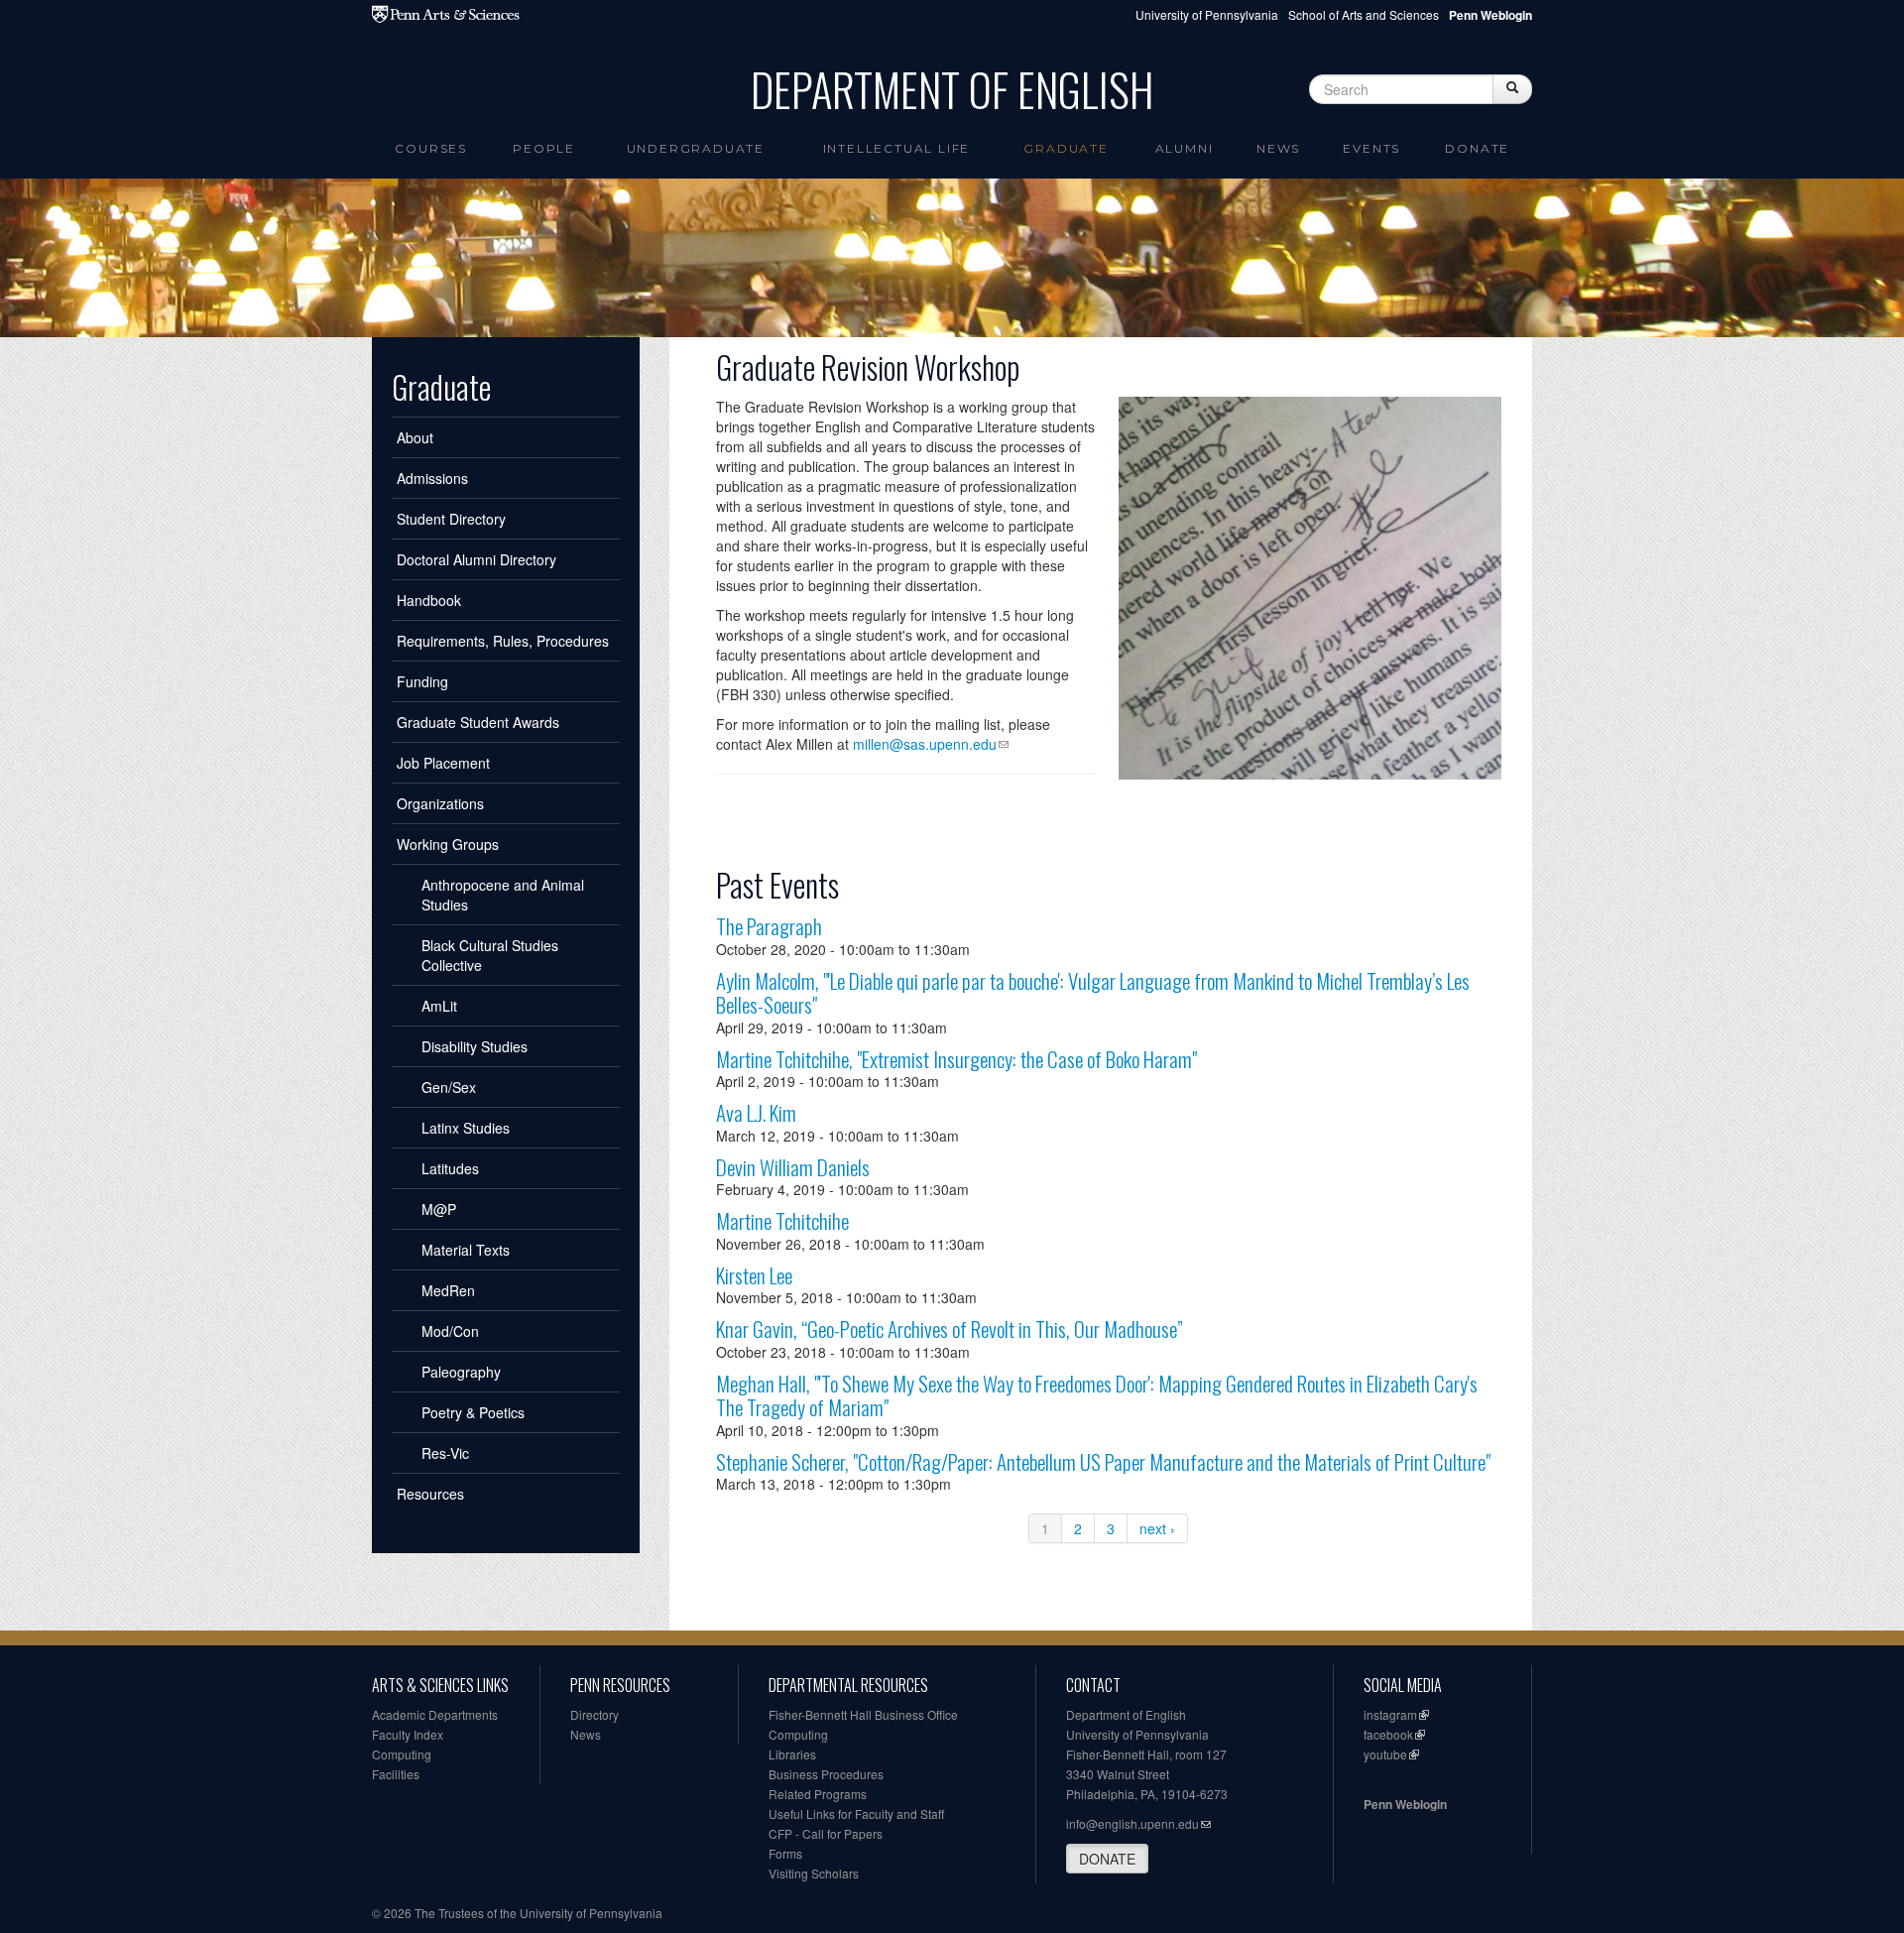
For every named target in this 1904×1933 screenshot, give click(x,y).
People (544, 148)
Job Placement (443, 763)
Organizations (440, 803)
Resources (430, 1494)
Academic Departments (435, 1714)
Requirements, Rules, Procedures (503, 641)
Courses (431, 148)
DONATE (1107, 1859)
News (1278, 148)
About (415, 437)
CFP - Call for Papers (826, 1833)
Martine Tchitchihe (782, 1220)
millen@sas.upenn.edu (925, 744)
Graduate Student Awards (478, 722)
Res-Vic (445, 1453)
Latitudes (450, 1168)
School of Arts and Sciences (1364, 14)
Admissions (432, 478)
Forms (785, 1853)
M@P (439, 1209)
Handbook (429, 600)
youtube (1385, 1754)
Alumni (1185, 148)
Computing (402, 1754)
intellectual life (897, 148)
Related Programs (818, 1794)
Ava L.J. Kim (756, 1112)
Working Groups (448, 844)
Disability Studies (475, 1046)
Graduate (1066, 148)
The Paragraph (769, 926)
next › (1157, 1528)
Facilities (396, 1774)
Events (1371, 148)
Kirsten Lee (754, 1275)
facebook (1388, 1734)
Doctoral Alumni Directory (476, 559)
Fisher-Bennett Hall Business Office (863, 1714)
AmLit (439, 1006)
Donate (1477, 148)
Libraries (792, 1754)
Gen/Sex (449, 1087)
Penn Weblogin (1405, 1804)
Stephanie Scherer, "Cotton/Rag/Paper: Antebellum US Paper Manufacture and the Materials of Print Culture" (1103, 1461)
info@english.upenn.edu (1132, 1823)
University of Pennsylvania (1207, 14)
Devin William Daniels (793, 1167)
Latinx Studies (466, 1128)
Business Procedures (826, 1774)
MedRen (448, 1290)
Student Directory (451, 519)
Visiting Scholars (814, 1873)
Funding (422, 681)
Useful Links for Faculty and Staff (856, 1813)
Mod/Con (450, 1331)
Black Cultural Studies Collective (490, 955)
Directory (595, 1714)
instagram (1390, 1714)
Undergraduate (696, 148)
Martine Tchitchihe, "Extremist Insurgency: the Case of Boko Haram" (956, 1059)
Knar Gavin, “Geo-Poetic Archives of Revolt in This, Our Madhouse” (950, 1329)
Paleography (461, 1372)
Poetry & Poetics (473, 1412)
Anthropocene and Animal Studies (503, 895)
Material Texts (466, 1250)
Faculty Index (408, 1734)
